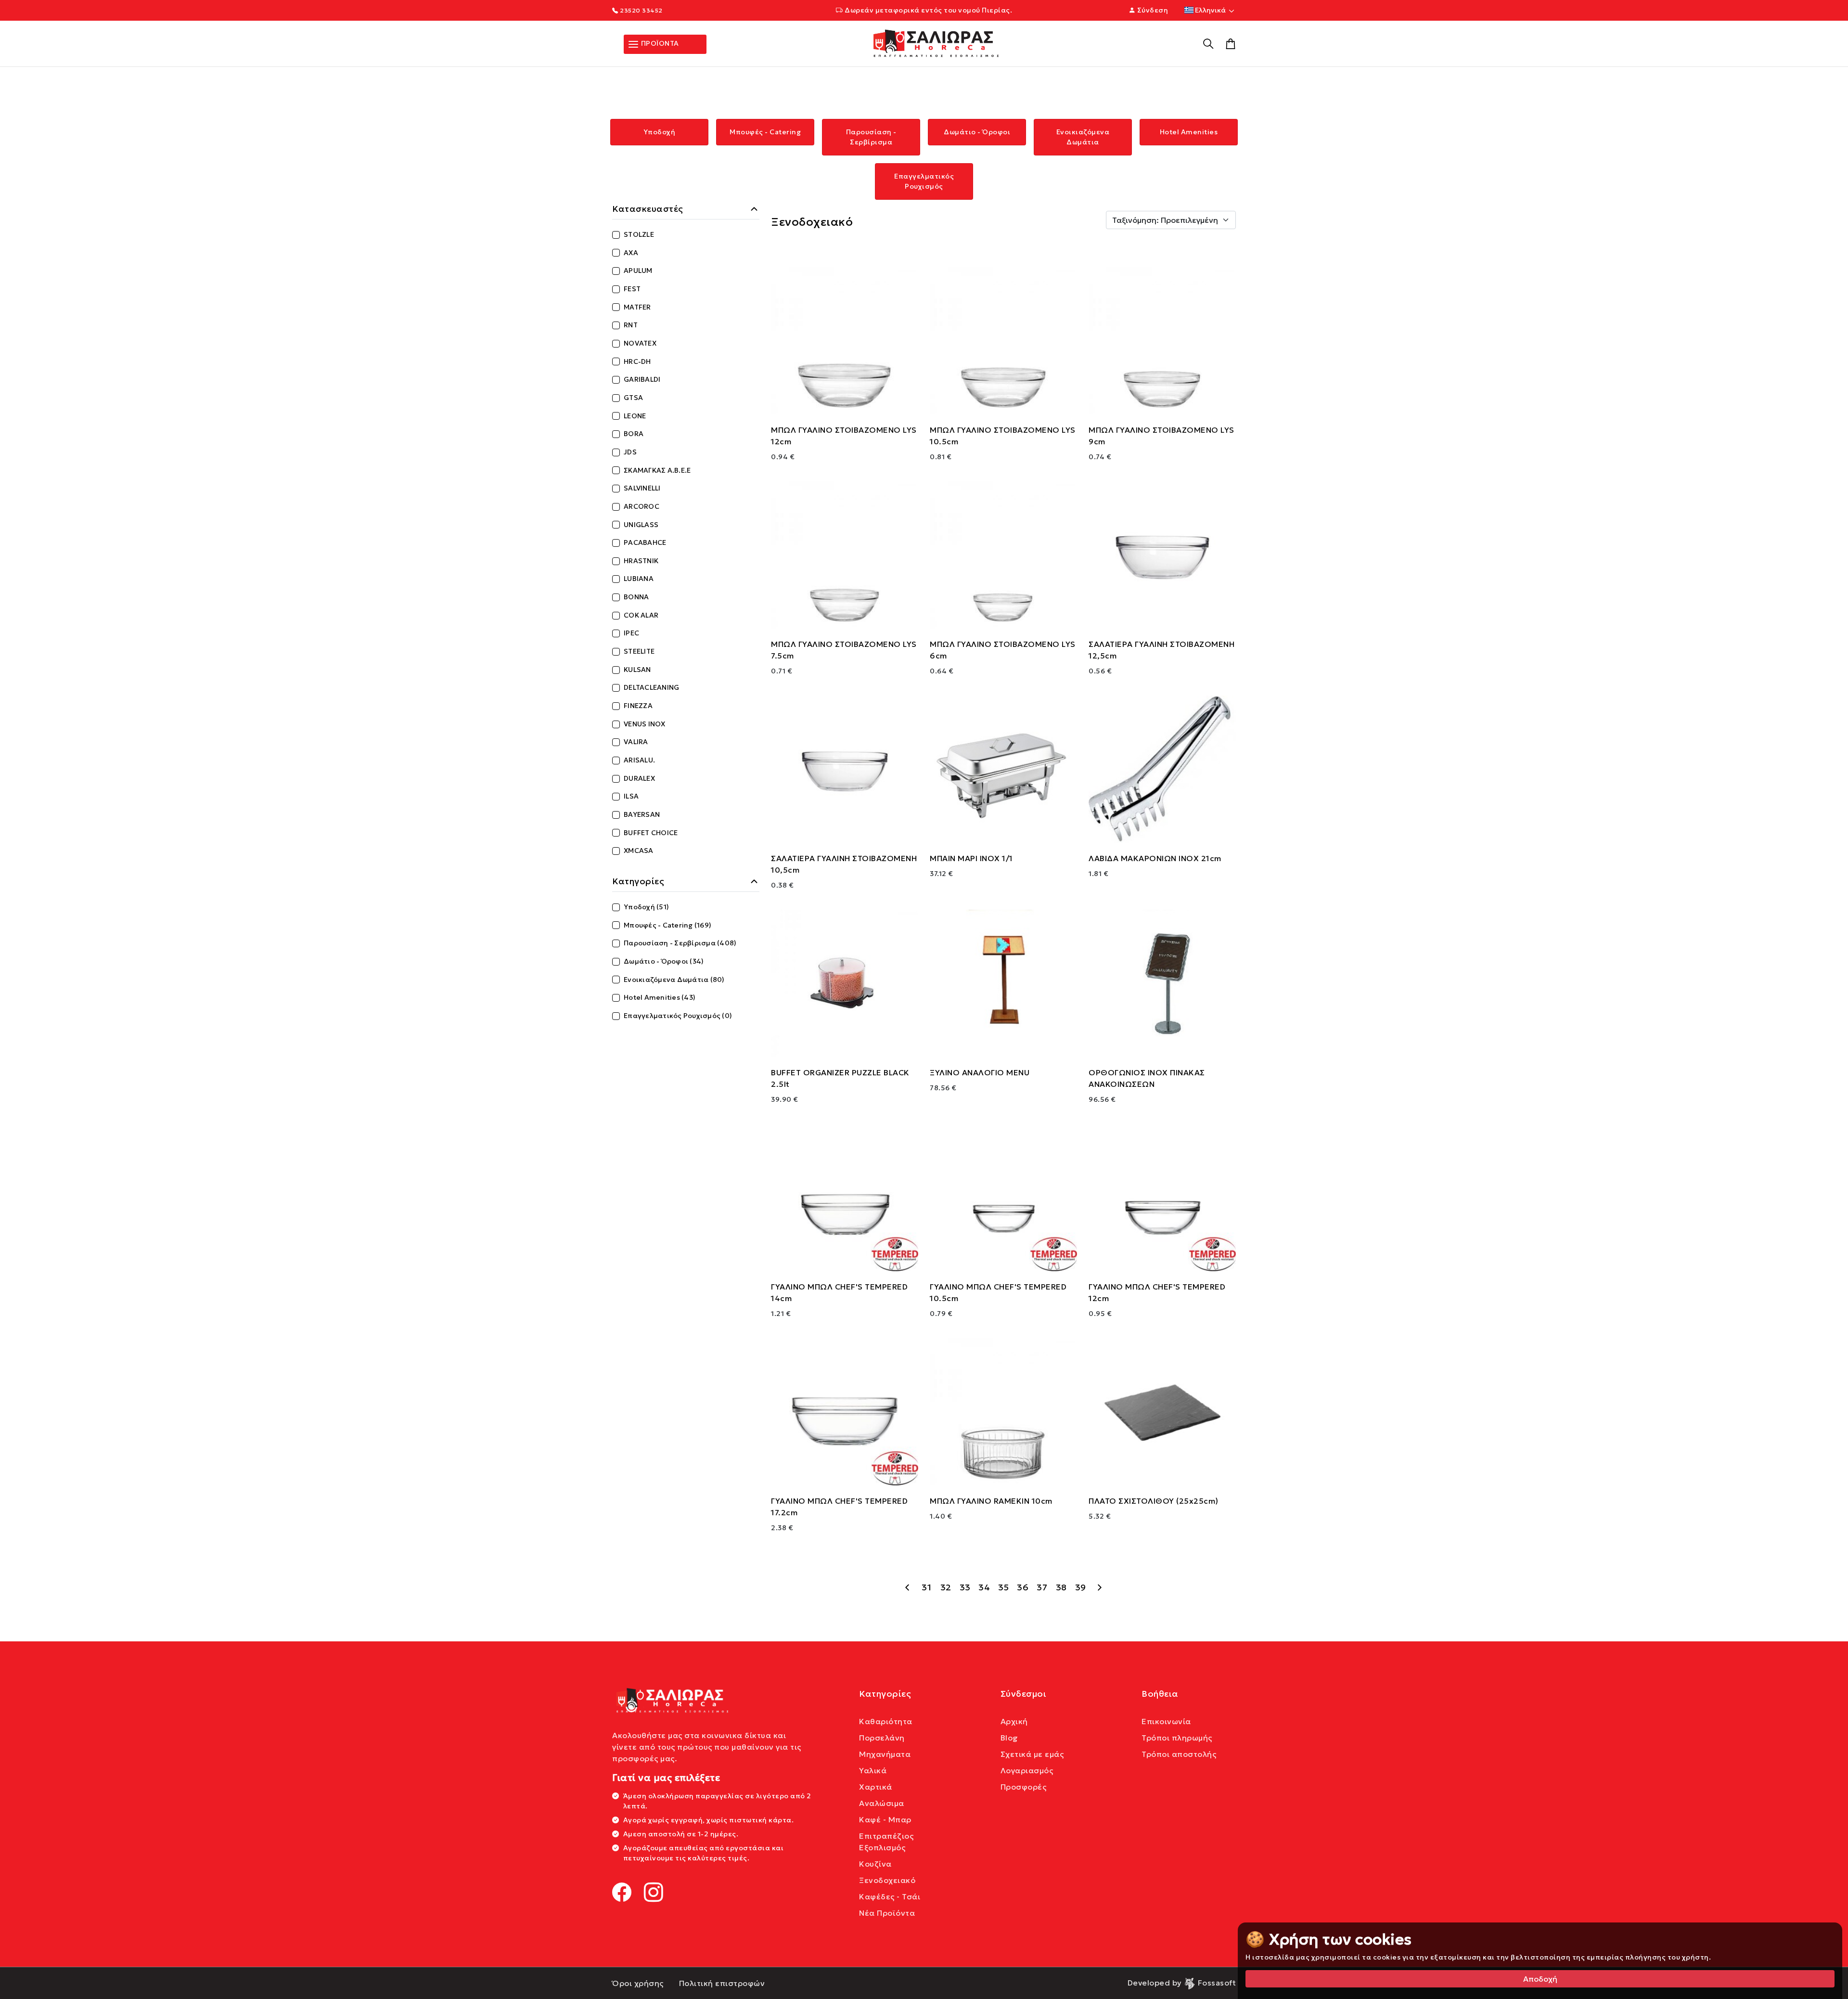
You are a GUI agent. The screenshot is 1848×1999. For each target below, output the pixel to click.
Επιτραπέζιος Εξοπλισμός (886, 1842)
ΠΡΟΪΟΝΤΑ (659, 43)
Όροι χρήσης (638, 1983)
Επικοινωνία (1166, 1721)
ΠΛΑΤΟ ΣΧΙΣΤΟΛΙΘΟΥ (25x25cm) (1154, 1501)
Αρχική (1014, 1721)
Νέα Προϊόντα (887, 1913)
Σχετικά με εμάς (1032, 1754)
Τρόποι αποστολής (1179, 1754)
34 (984, 1587)
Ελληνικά (1210, 10)
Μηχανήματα (885, 1754)
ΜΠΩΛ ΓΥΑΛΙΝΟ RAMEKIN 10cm (991, 1501)
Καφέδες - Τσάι (890, 1896)
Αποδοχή (1540, 1979)
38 (1061, 1587)
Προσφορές (1024, 1787)
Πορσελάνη (882, 1738)
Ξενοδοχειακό (887, 1880)
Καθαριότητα (886, 1721)
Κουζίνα (875, 1864)
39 (1081, 1587)
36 (1023, 1587)
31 (926, 1587)
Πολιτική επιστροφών (722, 1983)
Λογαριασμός (1027, 1770)
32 (946, 1587)
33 (965, 1587)
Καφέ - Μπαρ (885, 1819)
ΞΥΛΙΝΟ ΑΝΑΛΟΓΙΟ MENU (980, 1072)
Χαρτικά (876, 1787)
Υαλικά (873, 1770)
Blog (1009, 1738)
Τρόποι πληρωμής (1177, 1738)
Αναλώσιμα (882, 1803)
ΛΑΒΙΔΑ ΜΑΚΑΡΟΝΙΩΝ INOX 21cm (1155, 858)
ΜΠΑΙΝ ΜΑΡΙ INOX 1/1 (971, 858)
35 (1004, 1587)
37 (1042, 1587)
